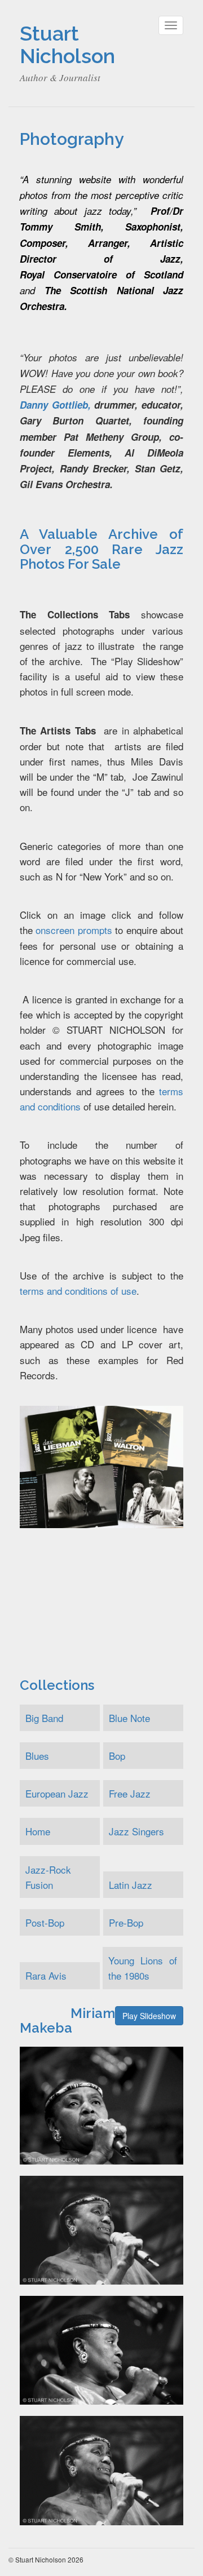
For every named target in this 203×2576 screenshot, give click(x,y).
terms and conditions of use (78, 1291)
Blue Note (129, 1718)
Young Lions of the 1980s (143, 1968)
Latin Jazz (131, 1885)
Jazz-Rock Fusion (48, 1877)
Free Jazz (130, 1793)
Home (38, 1831)
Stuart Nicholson (67, 45)
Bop (117, 1756)
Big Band (44, 1718)
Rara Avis (46, 1975)
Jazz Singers (136, 1831)
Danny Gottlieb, (55, 405)
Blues (37, 1756)
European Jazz (57, 1793)
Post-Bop (45, 1922)
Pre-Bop (126, 1922)
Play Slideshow (149, 2016)
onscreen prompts (74, 930)
